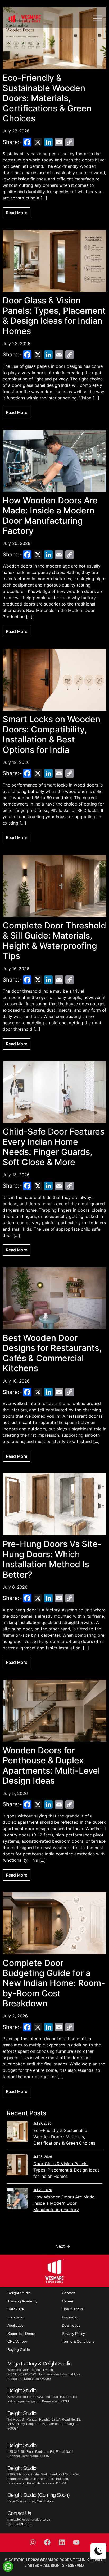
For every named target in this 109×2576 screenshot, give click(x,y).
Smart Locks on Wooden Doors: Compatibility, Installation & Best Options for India (51, 734)
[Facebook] (47, 2542)
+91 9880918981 (20, 2524)
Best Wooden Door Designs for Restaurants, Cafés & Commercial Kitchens (52, 1353)
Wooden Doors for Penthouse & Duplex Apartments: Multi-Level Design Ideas (51, 1765)
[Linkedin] (62, 2542)
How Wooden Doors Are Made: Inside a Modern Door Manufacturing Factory (50, 516)
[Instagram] (33, 2542)
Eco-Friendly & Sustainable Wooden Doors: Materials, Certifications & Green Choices (47, 98)
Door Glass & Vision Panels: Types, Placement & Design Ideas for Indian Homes (54, 316)
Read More (17, 213)
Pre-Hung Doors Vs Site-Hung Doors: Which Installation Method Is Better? (52, 1559)
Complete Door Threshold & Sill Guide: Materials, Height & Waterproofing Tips (54, 941)
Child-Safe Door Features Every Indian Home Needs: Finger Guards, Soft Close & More (54, 1147)
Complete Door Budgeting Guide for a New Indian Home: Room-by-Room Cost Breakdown (54, 1983)
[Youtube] (76, 2542)
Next (63, 2246)
